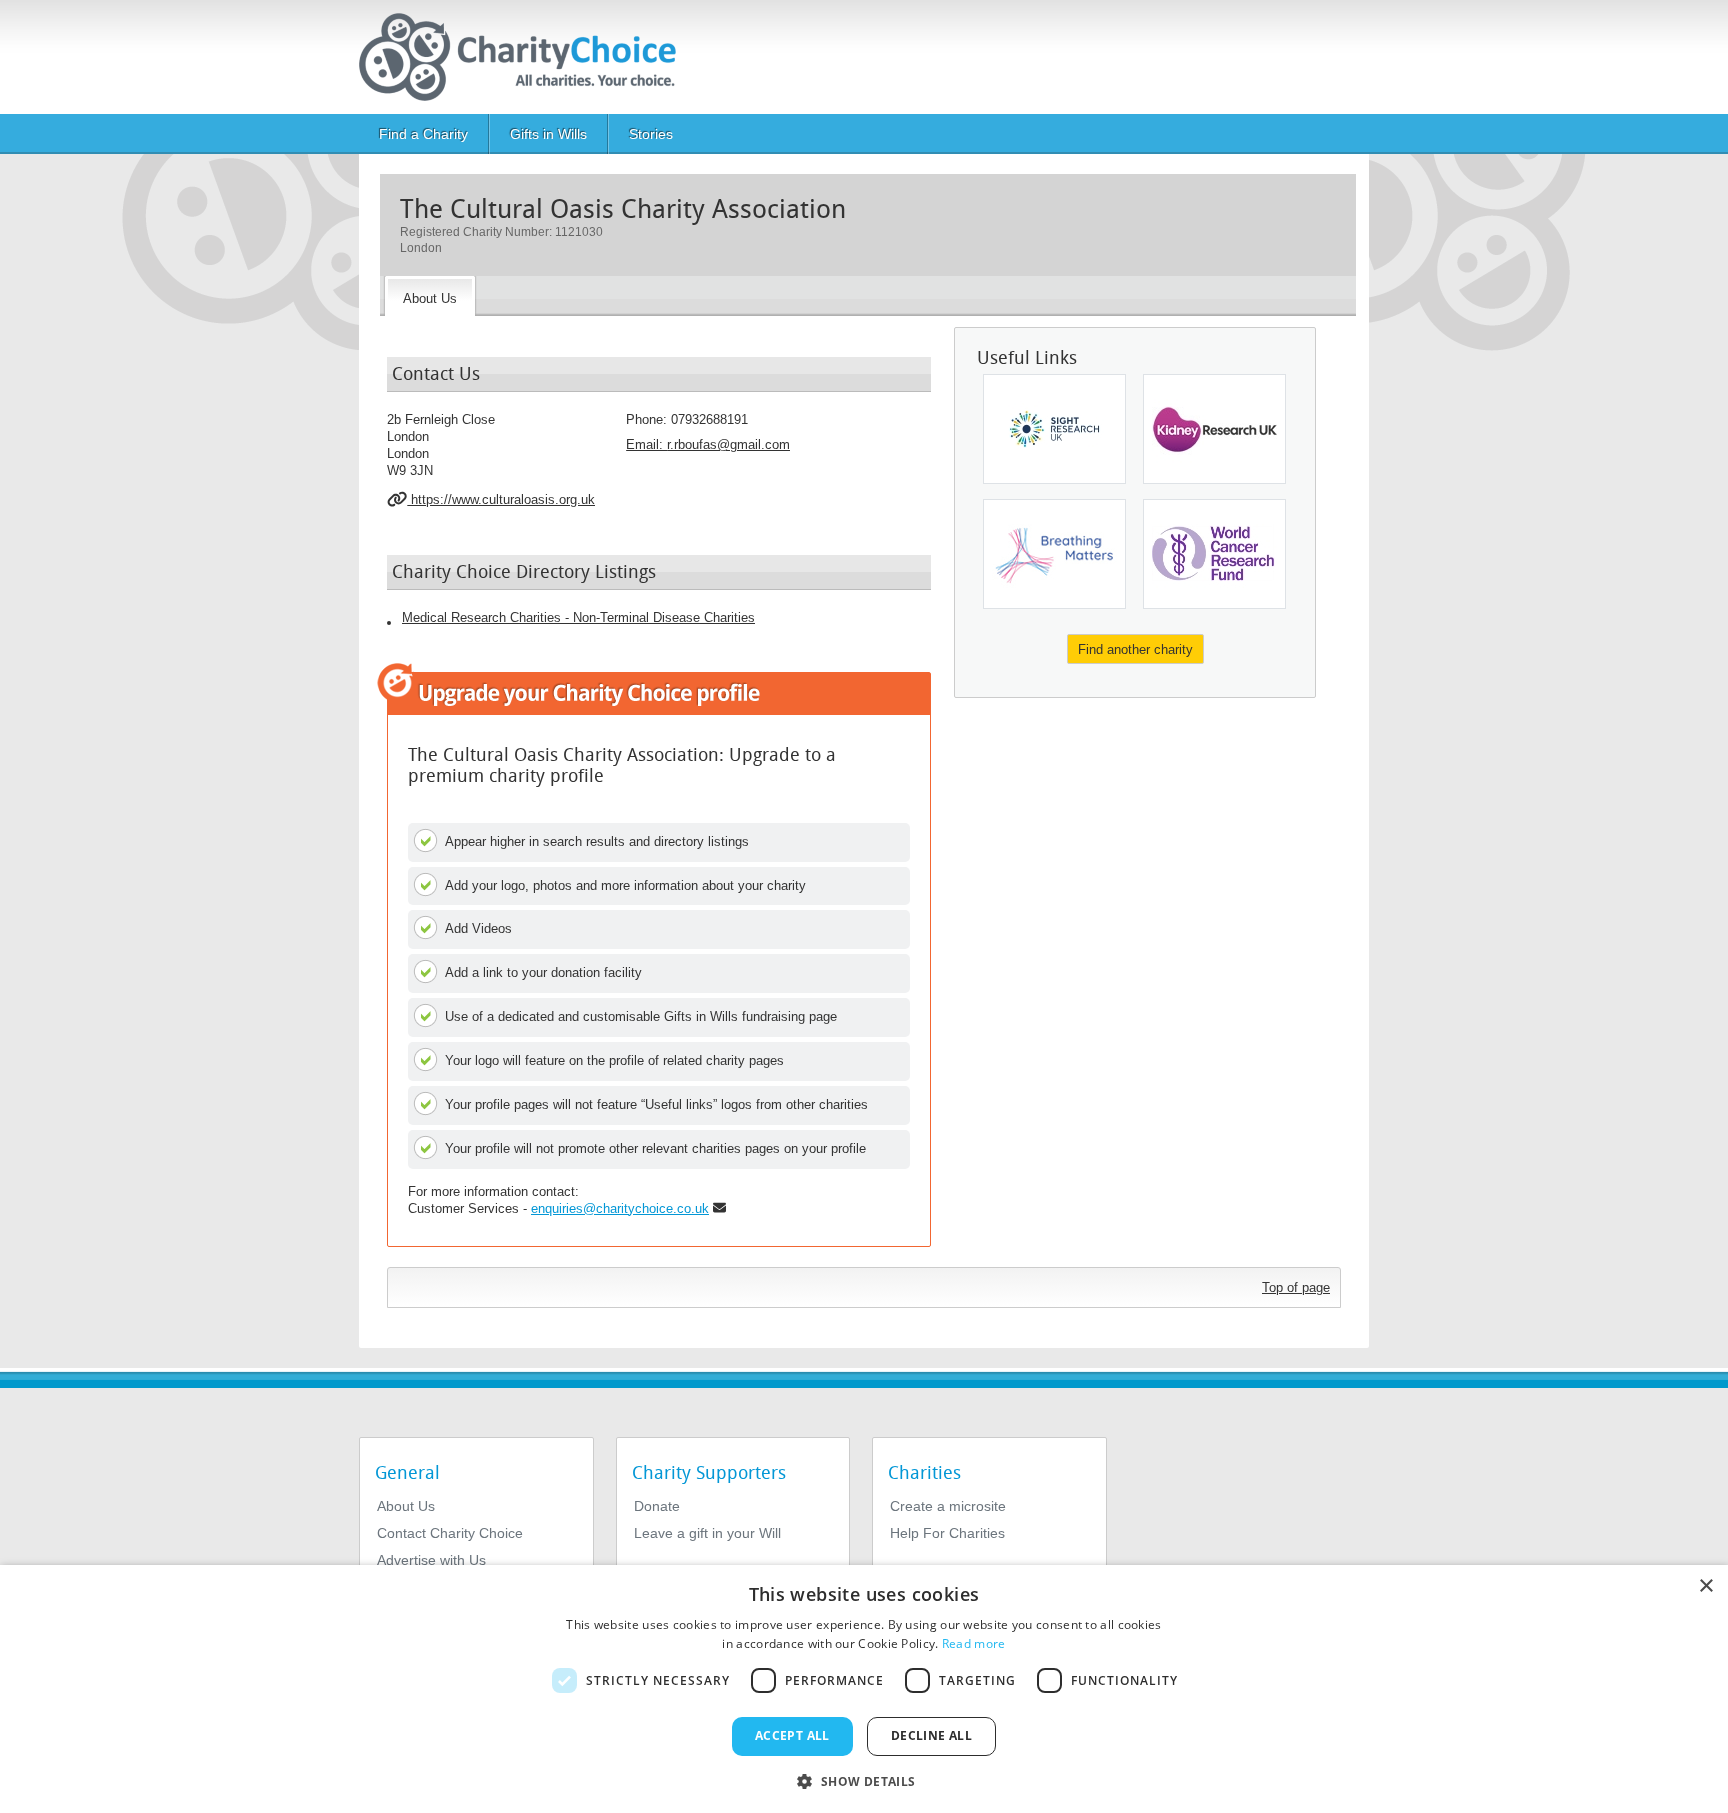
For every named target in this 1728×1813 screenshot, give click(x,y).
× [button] (1705, 1586)
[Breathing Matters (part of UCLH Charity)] (1054, 554)
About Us (406, 1506)
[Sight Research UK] (1054, 429)
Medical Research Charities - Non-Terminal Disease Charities (578, 617)
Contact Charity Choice (450, 1533)
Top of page (1296, 1287)
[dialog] (864, 1689)
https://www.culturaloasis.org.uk (501, 499)
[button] (863, 1780)
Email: (708, 444)
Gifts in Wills (548, 134)
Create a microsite (948, 1506)
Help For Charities (947, 1533)
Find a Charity (423, 134)
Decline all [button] (931, 1735)
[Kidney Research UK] (1214, 429)
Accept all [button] (792, 1735)
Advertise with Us (431, 1560)
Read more (974, 1643)
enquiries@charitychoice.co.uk (620, 1208)
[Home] (525, 57)
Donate (657, 1506)
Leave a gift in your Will (707, 1533)
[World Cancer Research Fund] (1214, 554)
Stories (651, 134)
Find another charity (1135, 649)
